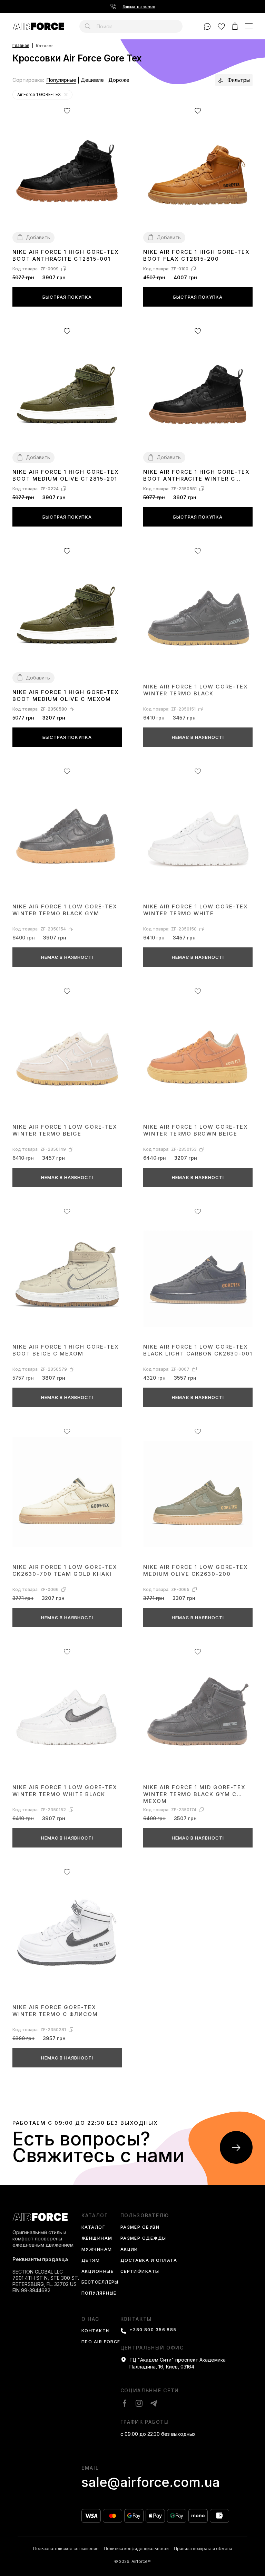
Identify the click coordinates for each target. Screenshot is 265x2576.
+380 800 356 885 (153, 2330)
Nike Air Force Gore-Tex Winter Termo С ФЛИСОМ (55, 2011)
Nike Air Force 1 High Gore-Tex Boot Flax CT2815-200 (197, 255)
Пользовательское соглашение (66, 2549)
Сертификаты (140, 2272)
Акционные (97, 2272)
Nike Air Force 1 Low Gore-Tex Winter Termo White (196, 910)
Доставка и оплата (149, 2261)
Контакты (96, 2331)
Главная (21, 46)
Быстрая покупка (67, 297)
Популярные (61, 80)
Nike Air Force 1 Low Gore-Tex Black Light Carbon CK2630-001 (198, 1350)
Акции (129, 2250)
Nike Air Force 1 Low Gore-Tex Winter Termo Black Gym (65, 910)
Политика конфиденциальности (136, 2549)
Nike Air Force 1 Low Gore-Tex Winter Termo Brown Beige (196, 1130)
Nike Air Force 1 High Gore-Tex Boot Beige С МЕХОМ (66, 1350)
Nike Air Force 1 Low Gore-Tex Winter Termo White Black (65, 1791)
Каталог (93, 2227)
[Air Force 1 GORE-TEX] (66, 95)
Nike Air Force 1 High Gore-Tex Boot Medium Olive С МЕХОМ (66, 696)
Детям (91, 2261)
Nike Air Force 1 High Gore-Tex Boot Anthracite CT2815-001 (66, 255)
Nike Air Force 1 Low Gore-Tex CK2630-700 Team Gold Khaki (65, 1570)
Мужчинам (97, 2250)
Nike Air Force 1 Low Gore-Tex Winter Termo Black (196, 690)
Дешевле (92, 80)
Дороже (119, 80)
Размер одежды (143, 2239)
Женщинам (97, 2239)
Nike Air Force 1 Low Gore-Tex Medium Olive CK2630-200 (196, 1570)
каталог (95, 2215)
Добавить (38, 237)
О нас (90, 2319)
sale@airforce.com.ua (151, 2482)
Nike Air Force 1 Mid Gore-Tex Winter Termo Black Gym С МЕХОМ (194, 1794)
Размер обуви (140, 2227)
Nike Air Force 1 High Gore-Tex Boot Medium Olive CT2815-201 (66, 475)
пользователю (145, 2215)
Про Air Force (101, 2342)
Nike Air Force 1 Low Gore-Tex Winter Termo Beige (65, 1130)
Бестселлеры (100, 2282)
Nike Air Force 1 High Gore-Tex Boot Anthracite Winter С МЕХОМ (197, 476)
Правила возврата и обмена (203, 2549)
